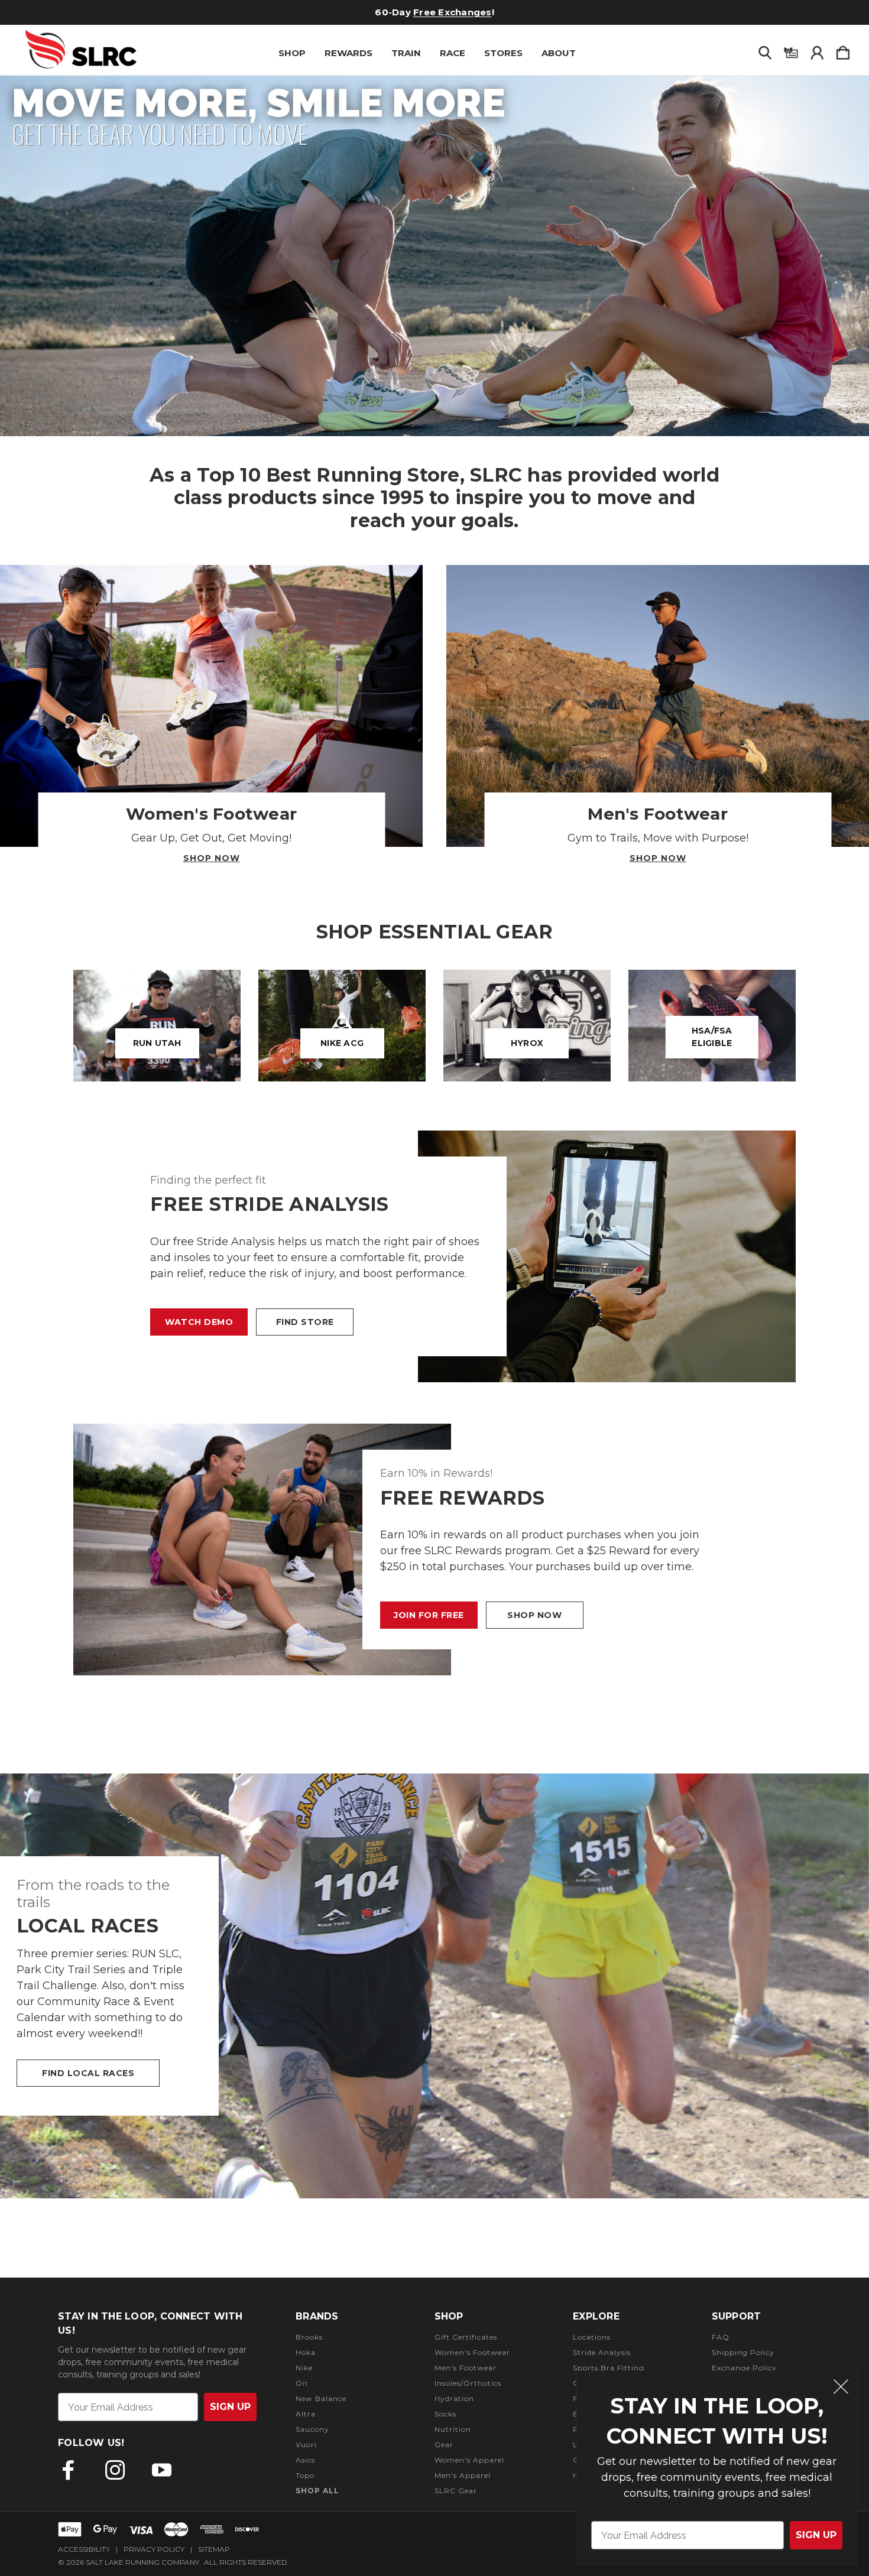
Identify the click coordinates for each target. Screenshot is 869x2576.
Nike (304, 2368)
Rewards (348, 53)
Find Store (305, 1322)
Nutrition (453, 2429)
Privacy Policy (154, 2549)
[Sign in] (817, 50)
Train (406, 53)
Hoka (306, 2352)
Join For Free (429, 1615)
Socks (445, 2414)
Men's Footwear (466, 2368)
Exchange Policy (744, 2368)
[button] (434, 256)
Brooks (309, 2337)
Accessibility (84, 2549)
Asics (305, 2460)
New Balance (321, 2398)
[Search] (765, 50)
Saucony (312, 2429)
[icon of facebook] (68, 2470)
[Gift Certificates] (791, 50)
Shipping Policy (743, 2352)
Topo (305, 2475)
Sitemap (214, 2549)
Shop (292, 53)
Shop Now (212, 858)
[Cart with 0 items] (843, 50)
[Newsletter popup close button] (841, 2388)
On (302, 2383)
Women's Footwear (472, 2352)
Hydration (454, 2398)
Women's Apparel (469, 2460)
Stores (503, 53)
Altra (306, 2414)
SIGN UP (816, 2535)
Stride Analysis (602, 2352)
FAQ (721, 2337)
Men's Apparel (463, 2475)
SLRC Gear (456, 2491)
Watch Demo (199, 1322)
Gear (444, 2445)
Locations (592, 2337)
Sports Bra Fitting (609, 2368)
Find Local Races (88, 2073)
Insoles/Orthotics (468, 2383)
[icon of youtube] (162, 2470)
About (559, 53)
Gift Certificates (408, 12)
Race (453, 53)
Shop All (317, 2491)
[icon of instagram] (115, 2470)
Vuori (306, 2445)
